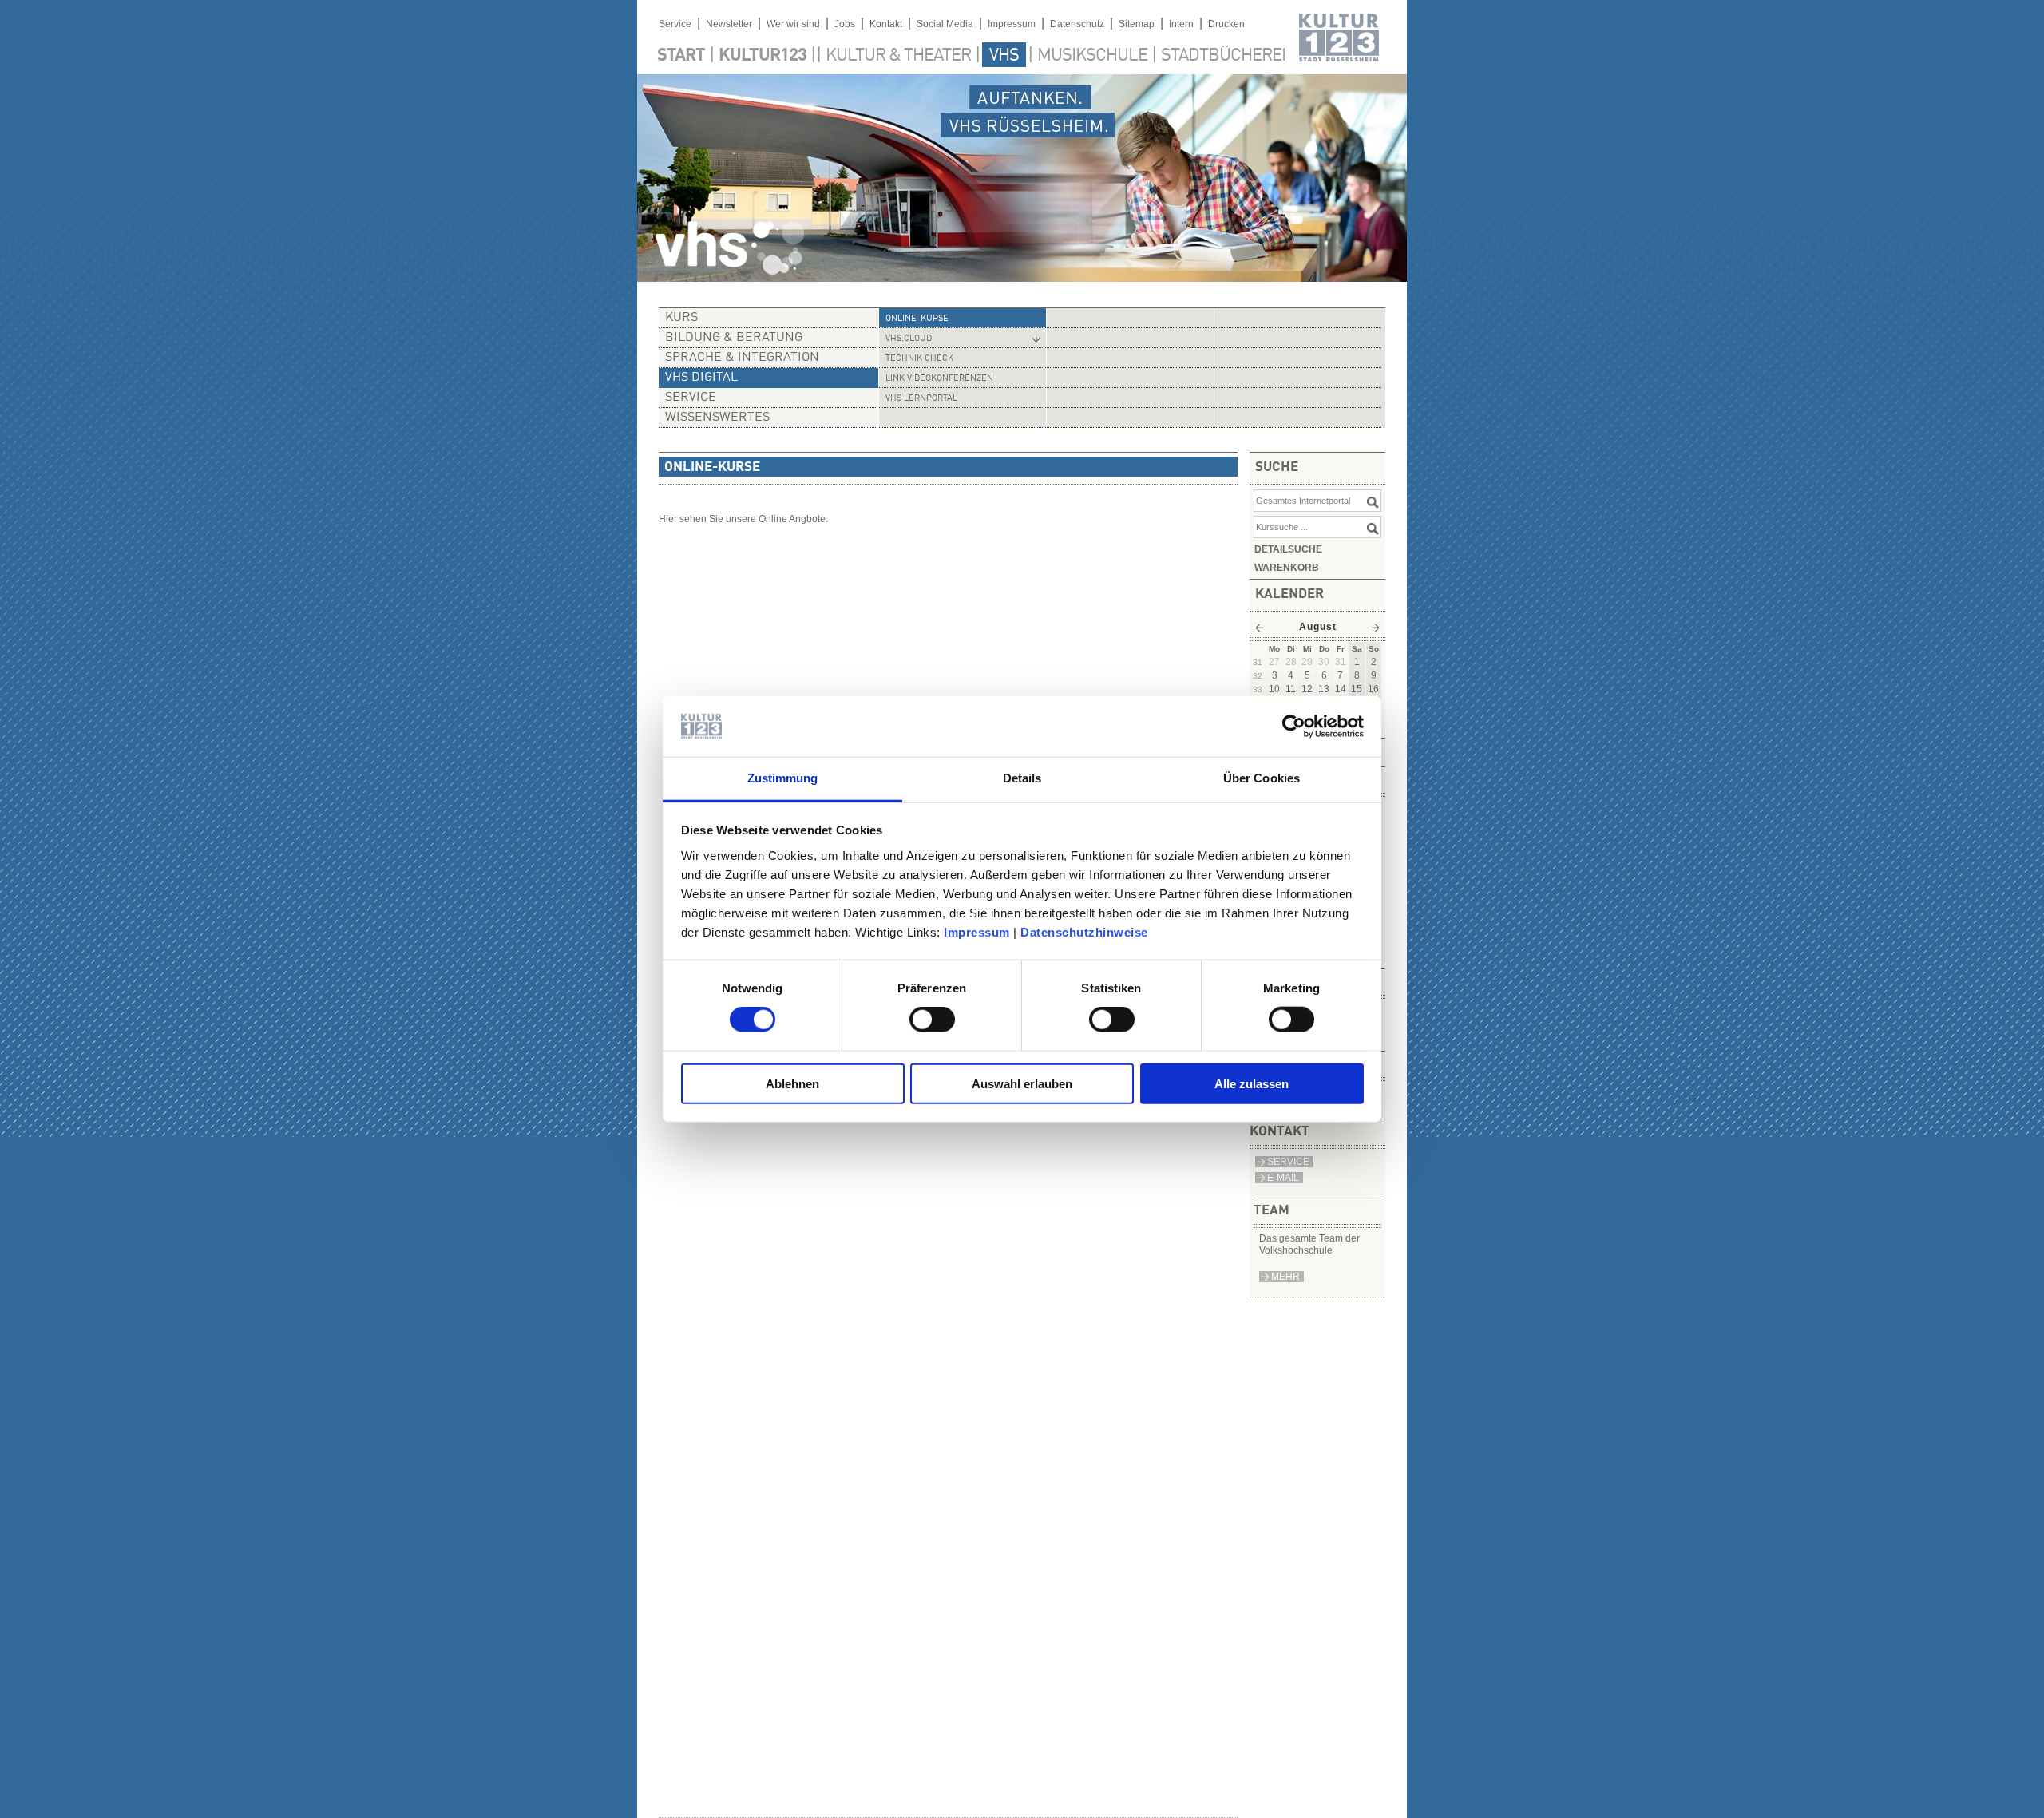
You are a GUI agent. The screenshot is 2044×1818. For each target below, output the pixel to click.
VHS (1004, 56)
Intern (1181, 24)
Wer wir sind (793, 24)
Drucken (1226, 24)
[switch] (932, 1020)
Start (681, 56)
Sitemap (1137, 24)
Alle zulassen (1252, 1083)
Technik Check (919, 359)
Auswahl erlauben (1022, 1083)
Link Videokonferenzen (939, 379)
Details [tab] (1022, 778)
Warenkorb (1287, 568)
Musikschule (1092, 56)
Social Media (945, 24)
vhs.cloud (909, 339)
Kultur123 (763, 56)
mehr (1285, 1277)
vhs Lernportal (921, 399)
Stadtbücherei (1223, 56)
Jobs (845, 24)
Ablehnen (792, 1083)
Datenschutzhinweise (1084, 932)
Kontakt (886, 24)
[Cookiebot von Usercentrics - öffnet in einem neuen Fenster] (1294, 727)
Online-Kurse (917, 319)
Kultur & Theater (898, 56)
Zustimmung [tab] (783, 778)
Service (675, 24)
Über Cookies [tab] (1262, 778)
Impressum (977, 932)
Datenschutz (1077, 24)
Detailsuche (1288, 549)
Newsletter (729, 24)
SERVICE (1288, 1162)
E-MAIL (1283, 1178)
